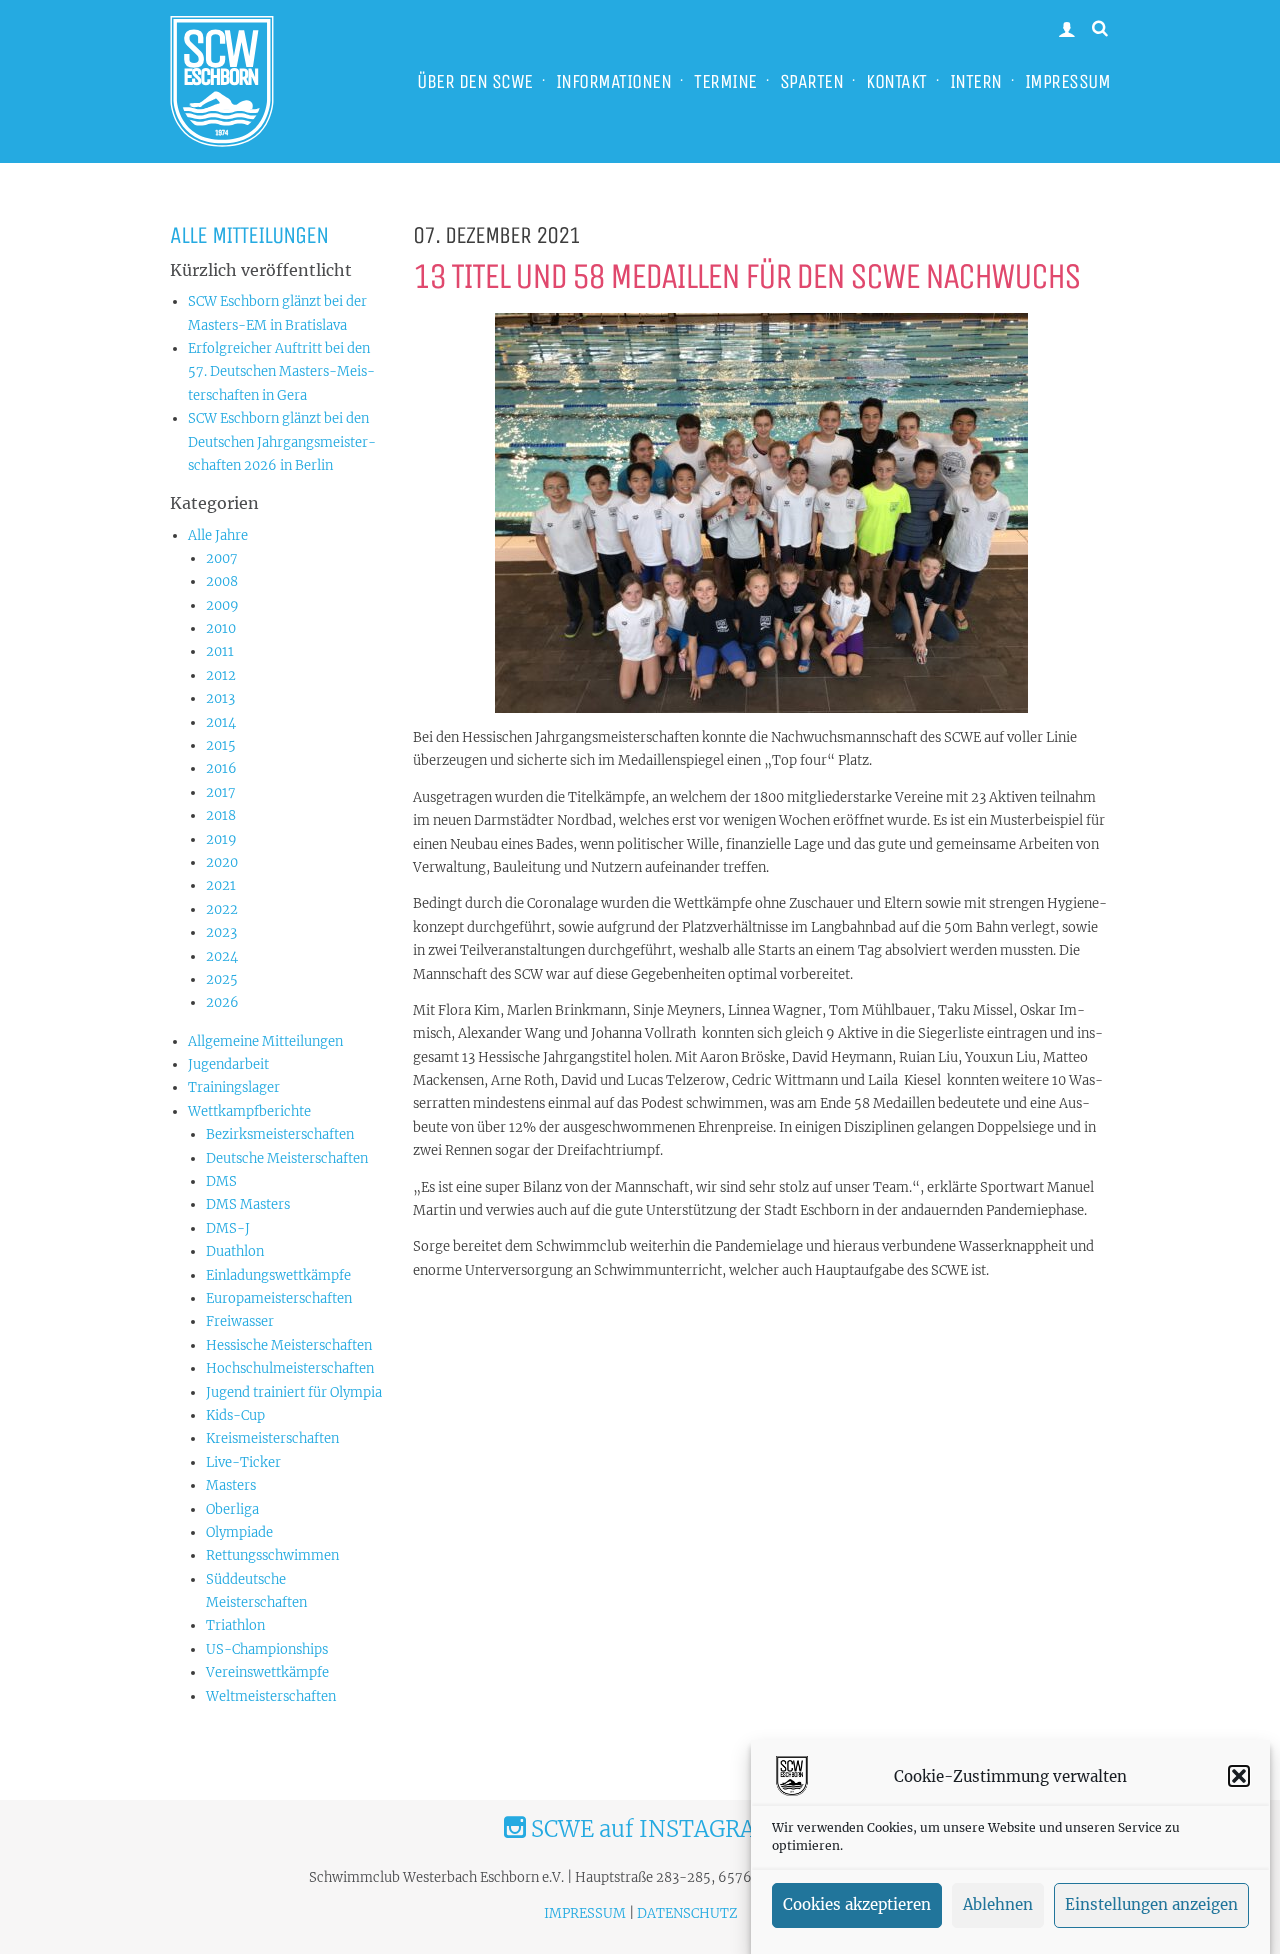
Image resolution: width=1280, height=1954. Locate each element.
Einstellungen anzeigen (1151, 1905)
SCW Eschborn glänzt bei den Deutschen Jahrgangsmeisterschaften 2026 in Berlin (282, 442)
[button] (1239, 1776)
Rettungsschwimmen (272, 1555)
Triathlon (235, 1625)
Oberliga (232, 1509)
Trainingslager (234, 1087)
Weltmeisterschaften (271, 1696)
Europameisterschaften (279, 1298)
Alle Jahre (218, 535)
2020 (222, 862)
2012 (221, 675)
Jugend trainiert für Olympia (294, 1392)
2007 (222, 558)
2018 (221, 815)
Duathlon (235, 1251)
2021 (221, 885)
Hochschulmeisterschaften (290, 1368)
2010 (221, 628)
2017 (221, 792)
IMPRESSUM (1068, 81)
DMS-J (228, 1228)
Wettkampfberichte (249, 1111)
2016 (221, 768)
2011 (220, 651)
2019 (221, 839)
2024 (222, 956)
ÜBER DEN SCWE (475, 81)
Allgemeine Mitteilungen (265, 1041)
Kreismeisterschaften (272, 1438)
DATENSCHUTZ (687, 1913)
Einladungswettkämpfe (278, 1275)
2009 (222, 605)
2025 (222, 979)
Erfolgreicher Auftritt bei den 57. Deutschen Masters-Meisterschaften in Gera (281, 372)
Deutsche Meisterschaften (287, 1158)
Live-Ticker (243, 1462)
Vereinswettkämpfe (267, 1672)
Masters (231, 1485)
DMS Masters (248, 1204)
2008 (222, 581)
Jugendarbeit (228, 1064)
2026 (222, 1002)
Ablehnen (998, 1905)
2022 (222, 909)
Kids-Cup (235, 1415)
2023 (221, 932)
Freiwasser (240, 1321)
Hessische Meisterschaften (289, 1345)
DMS (221, 1181)
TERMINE (725, 81)
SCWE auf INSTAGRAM (651, 1829)
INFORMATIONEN (614, 81)
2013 (220, 698)
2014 (221, 722)
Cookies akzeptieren (857, 1905)
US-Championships (267, 1649)
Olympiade (239, 1532)
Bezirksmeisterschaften (280, 1134)
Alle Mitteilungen (249, 235)
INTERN (976, 81)
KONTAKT (896, 81)
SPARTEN (812, 81)
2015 (221, 745)
